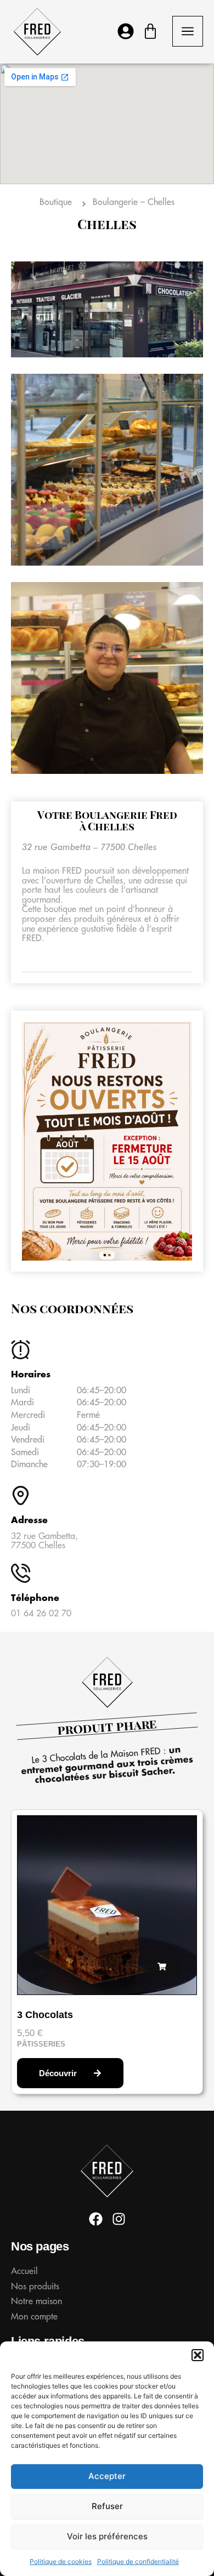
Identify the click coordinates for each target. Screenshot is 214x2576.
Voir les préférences (107, 2536)
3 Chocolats (45, 2015)
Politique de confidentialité (138, 2561)
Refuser (107, 2506)
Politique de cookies (61, 2561)
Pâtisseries (41, 2044)
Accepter (107, 2476)
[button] (198, 2355)
